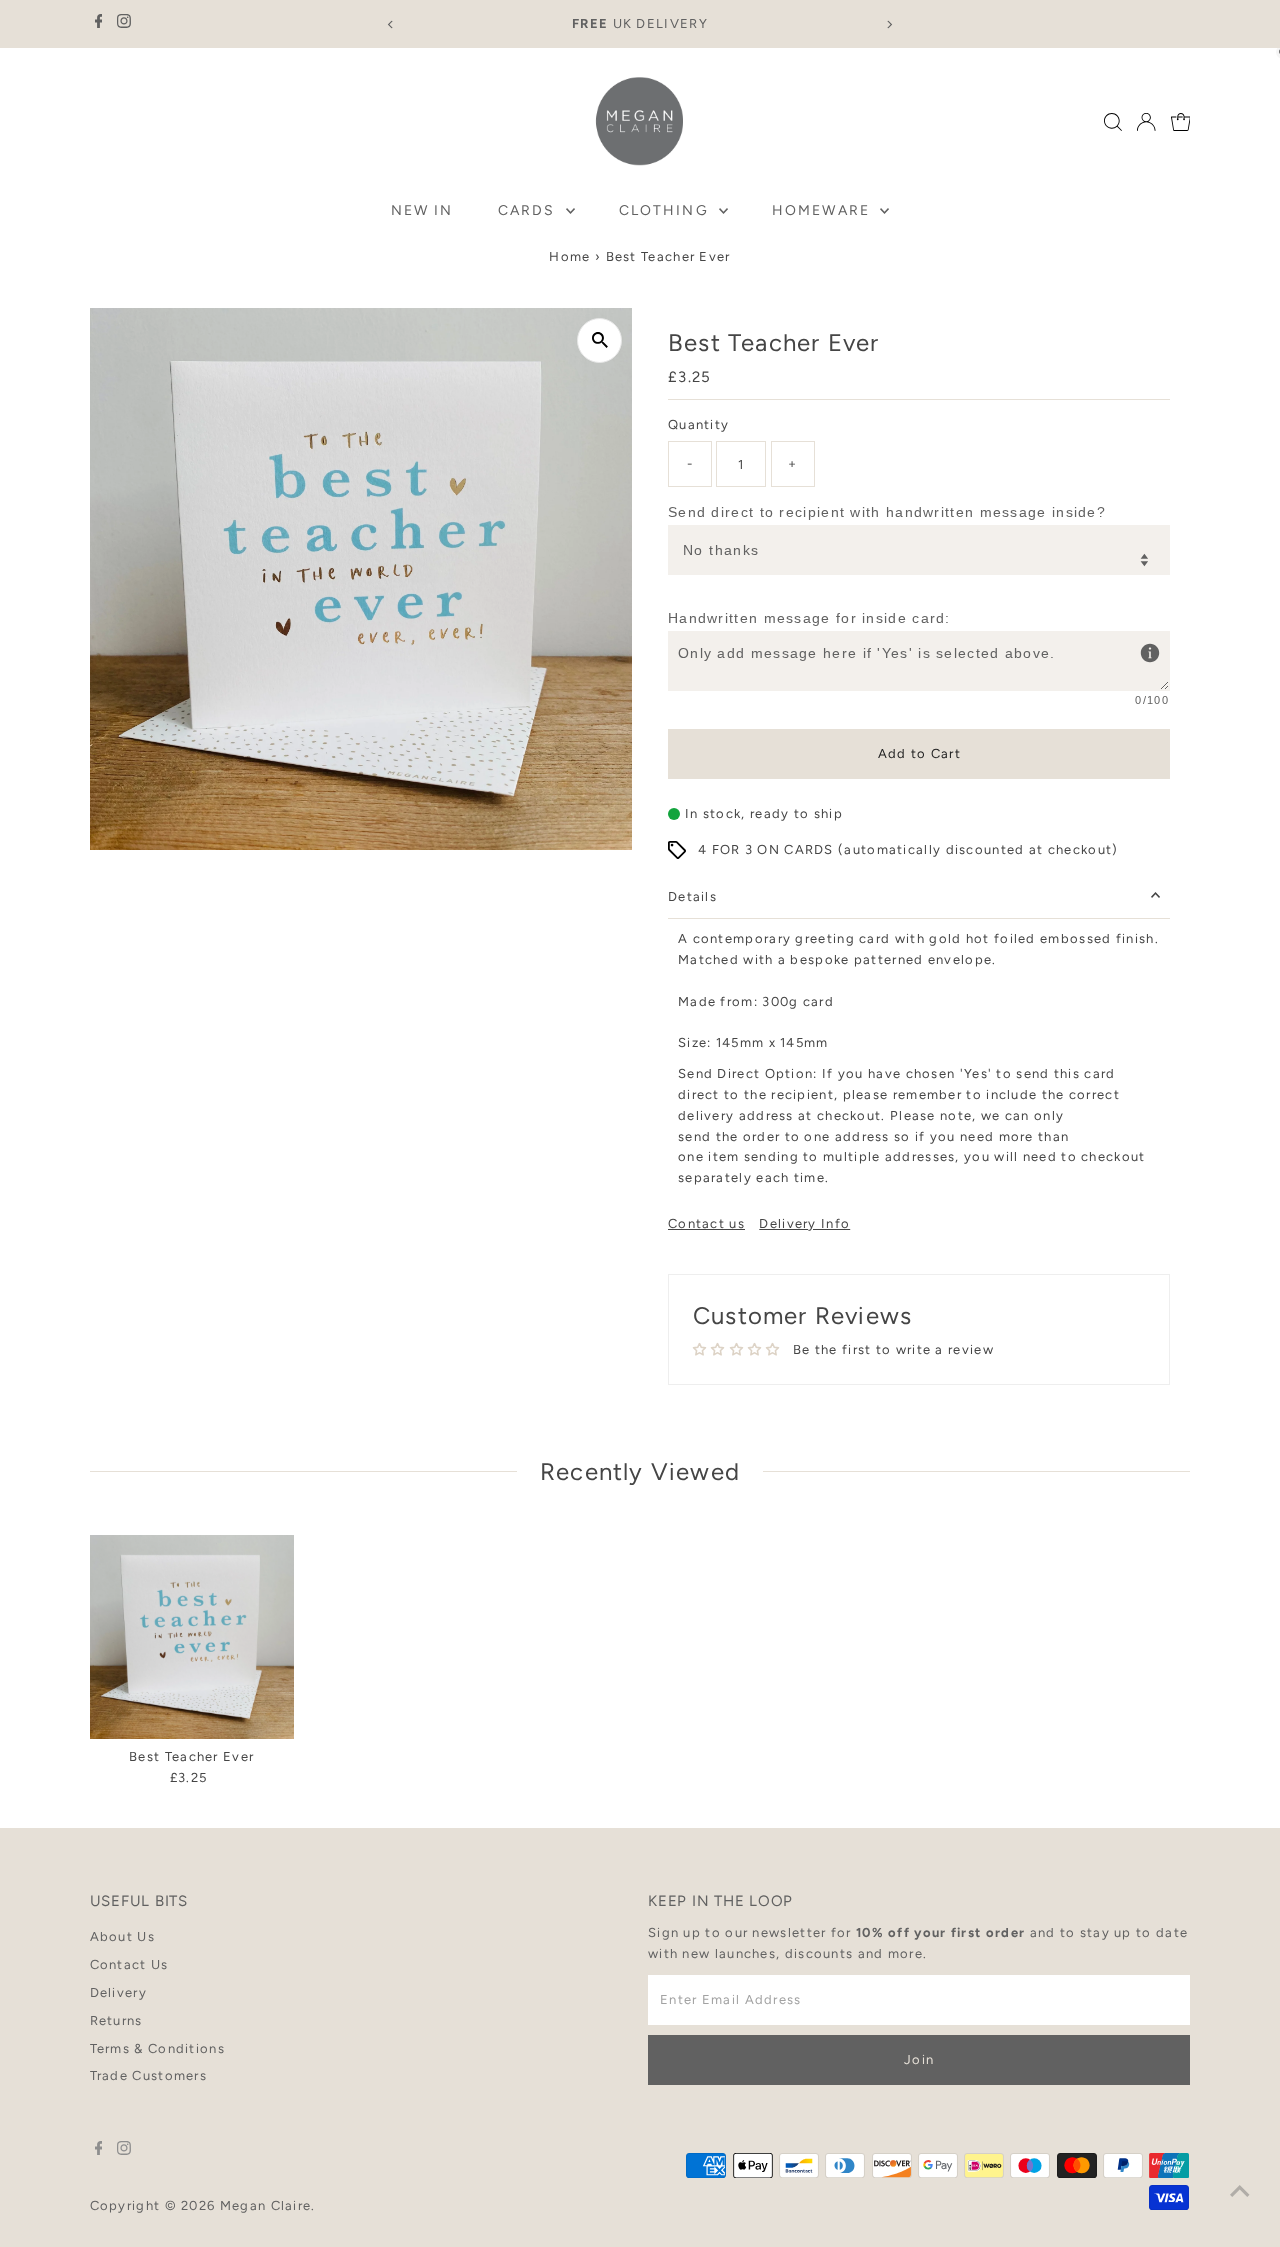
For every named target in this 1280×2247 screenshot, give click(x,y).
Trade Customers (149, 2075)
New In (422, 210)
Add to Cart (919, 753)
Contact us (706, 1223)
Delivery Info (804, 1223)
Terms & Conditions (157, 2048)
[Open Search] (1113, 122)
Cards (529, 210)
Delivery (118, 1992)
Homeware (823, 210)
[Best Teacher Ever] (192, 1637)
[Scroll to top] (1240, 2192)
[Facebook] (99, 24)
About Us (122, 1936)
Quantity (698, 424)
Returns (116, 2020)
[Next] (888, 24)
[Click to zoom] (599, 340)
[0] (1181, 122)
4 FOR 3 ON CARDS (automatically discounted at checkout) (908, 849)
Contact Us (129, 1964)
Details (692, 896)
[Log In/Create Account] (1146, 122)
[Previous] (391, 24)
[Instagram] (124, 24)
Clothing (666, 210)
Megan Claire (266, 2205)
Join (919, 2059)
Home (569, 256)
